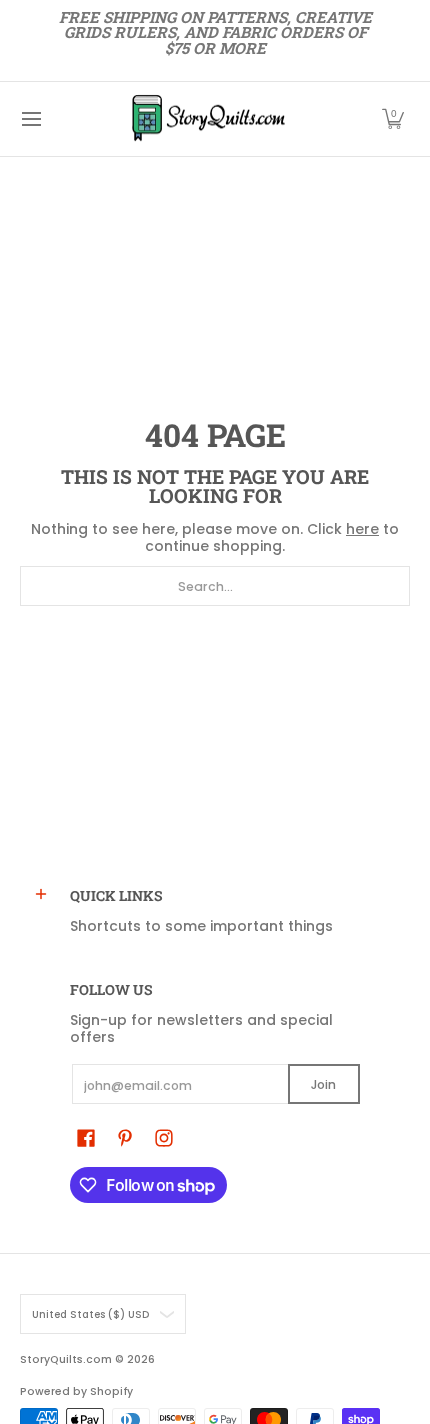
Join (323, 1084)
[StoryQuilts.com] (208, 119)
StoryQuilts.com (66, 1359)
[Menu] (30, 119)
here (362, 529)
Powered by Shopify (76, 1391)
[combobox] (215, 586)
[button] (393, 119)
